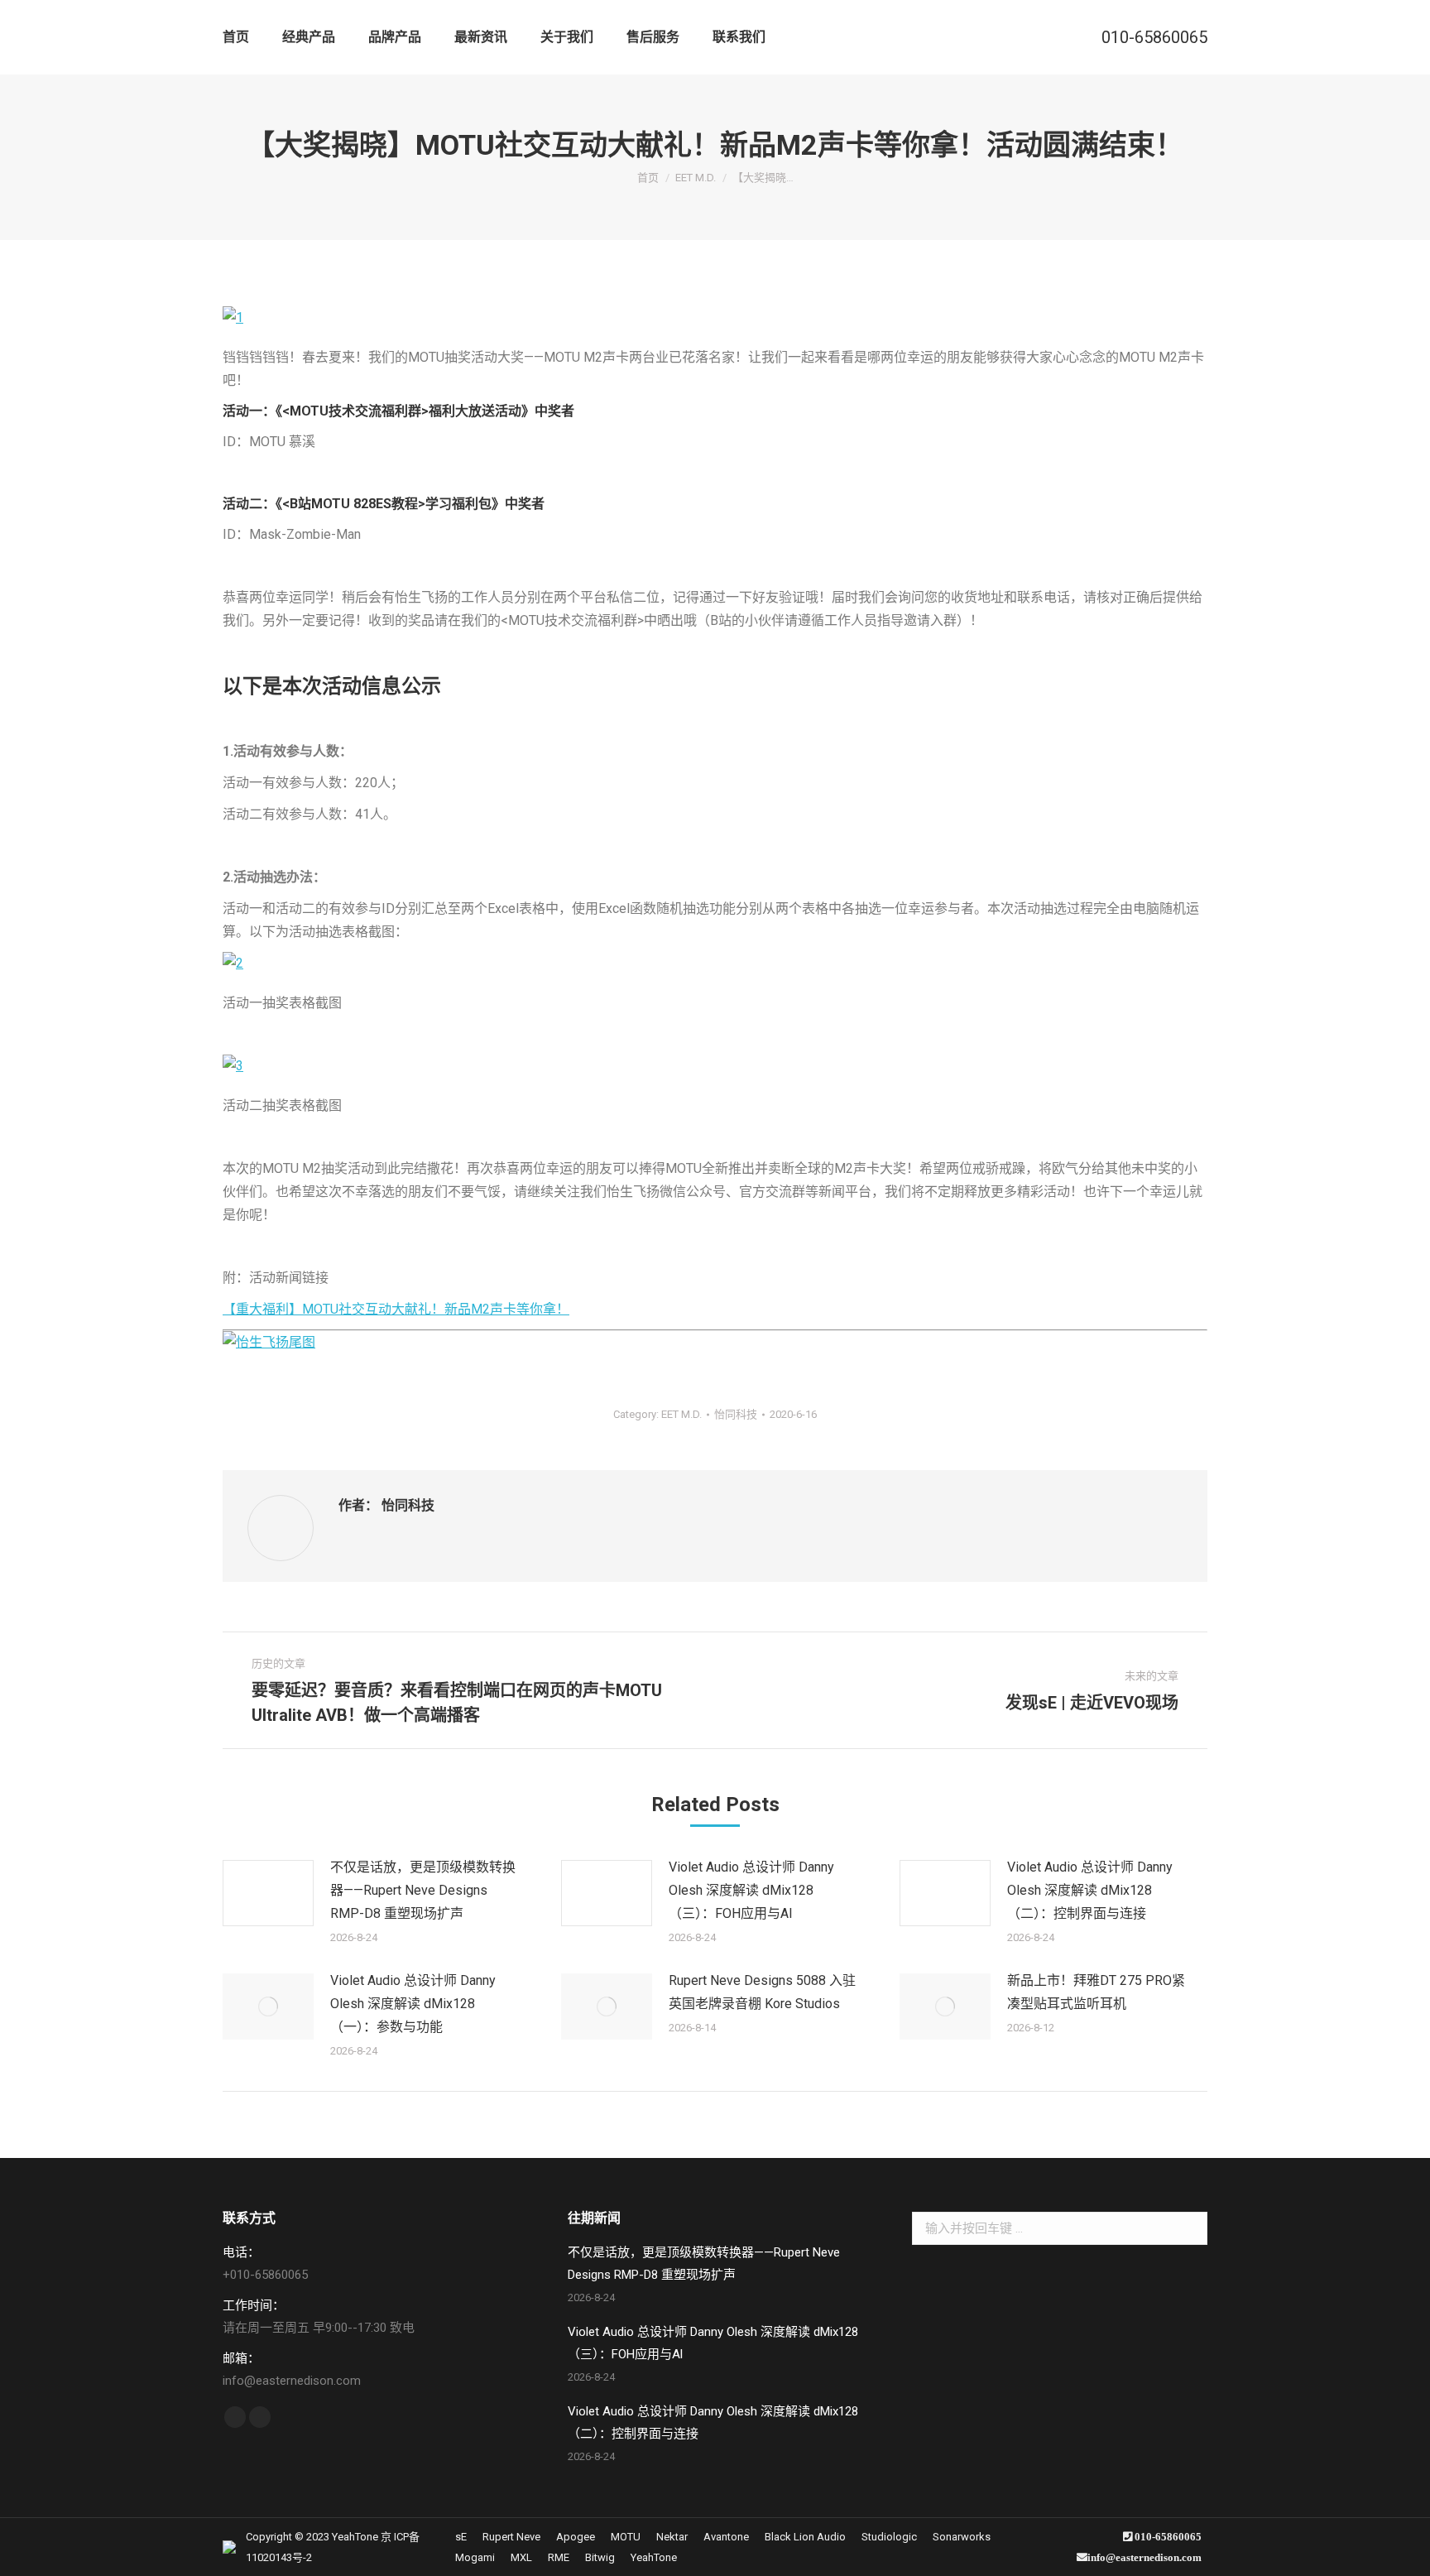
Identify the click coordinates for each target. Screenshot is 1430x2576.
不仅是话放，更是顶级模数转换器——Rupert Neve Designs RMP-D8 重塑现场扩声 (423, 1890)
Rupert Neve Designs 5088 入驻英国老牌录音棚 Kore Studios (762, 1992)
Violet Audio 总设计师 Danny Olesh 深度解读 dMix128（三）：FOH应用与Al (751, 1890)
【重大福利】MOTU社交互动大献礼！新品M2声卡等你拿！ (396, 1309)
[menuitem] (236, 37)
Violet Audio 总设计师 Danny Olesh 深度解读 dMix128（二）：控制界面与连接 (1090, 1890)
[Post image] (268, 1893)
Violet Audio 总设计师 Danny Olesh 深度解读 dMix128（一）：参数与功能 (413, 2004)
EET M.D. (681, 1414)
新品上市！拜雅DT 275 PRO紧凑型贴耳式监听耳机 (1096, 1992)
